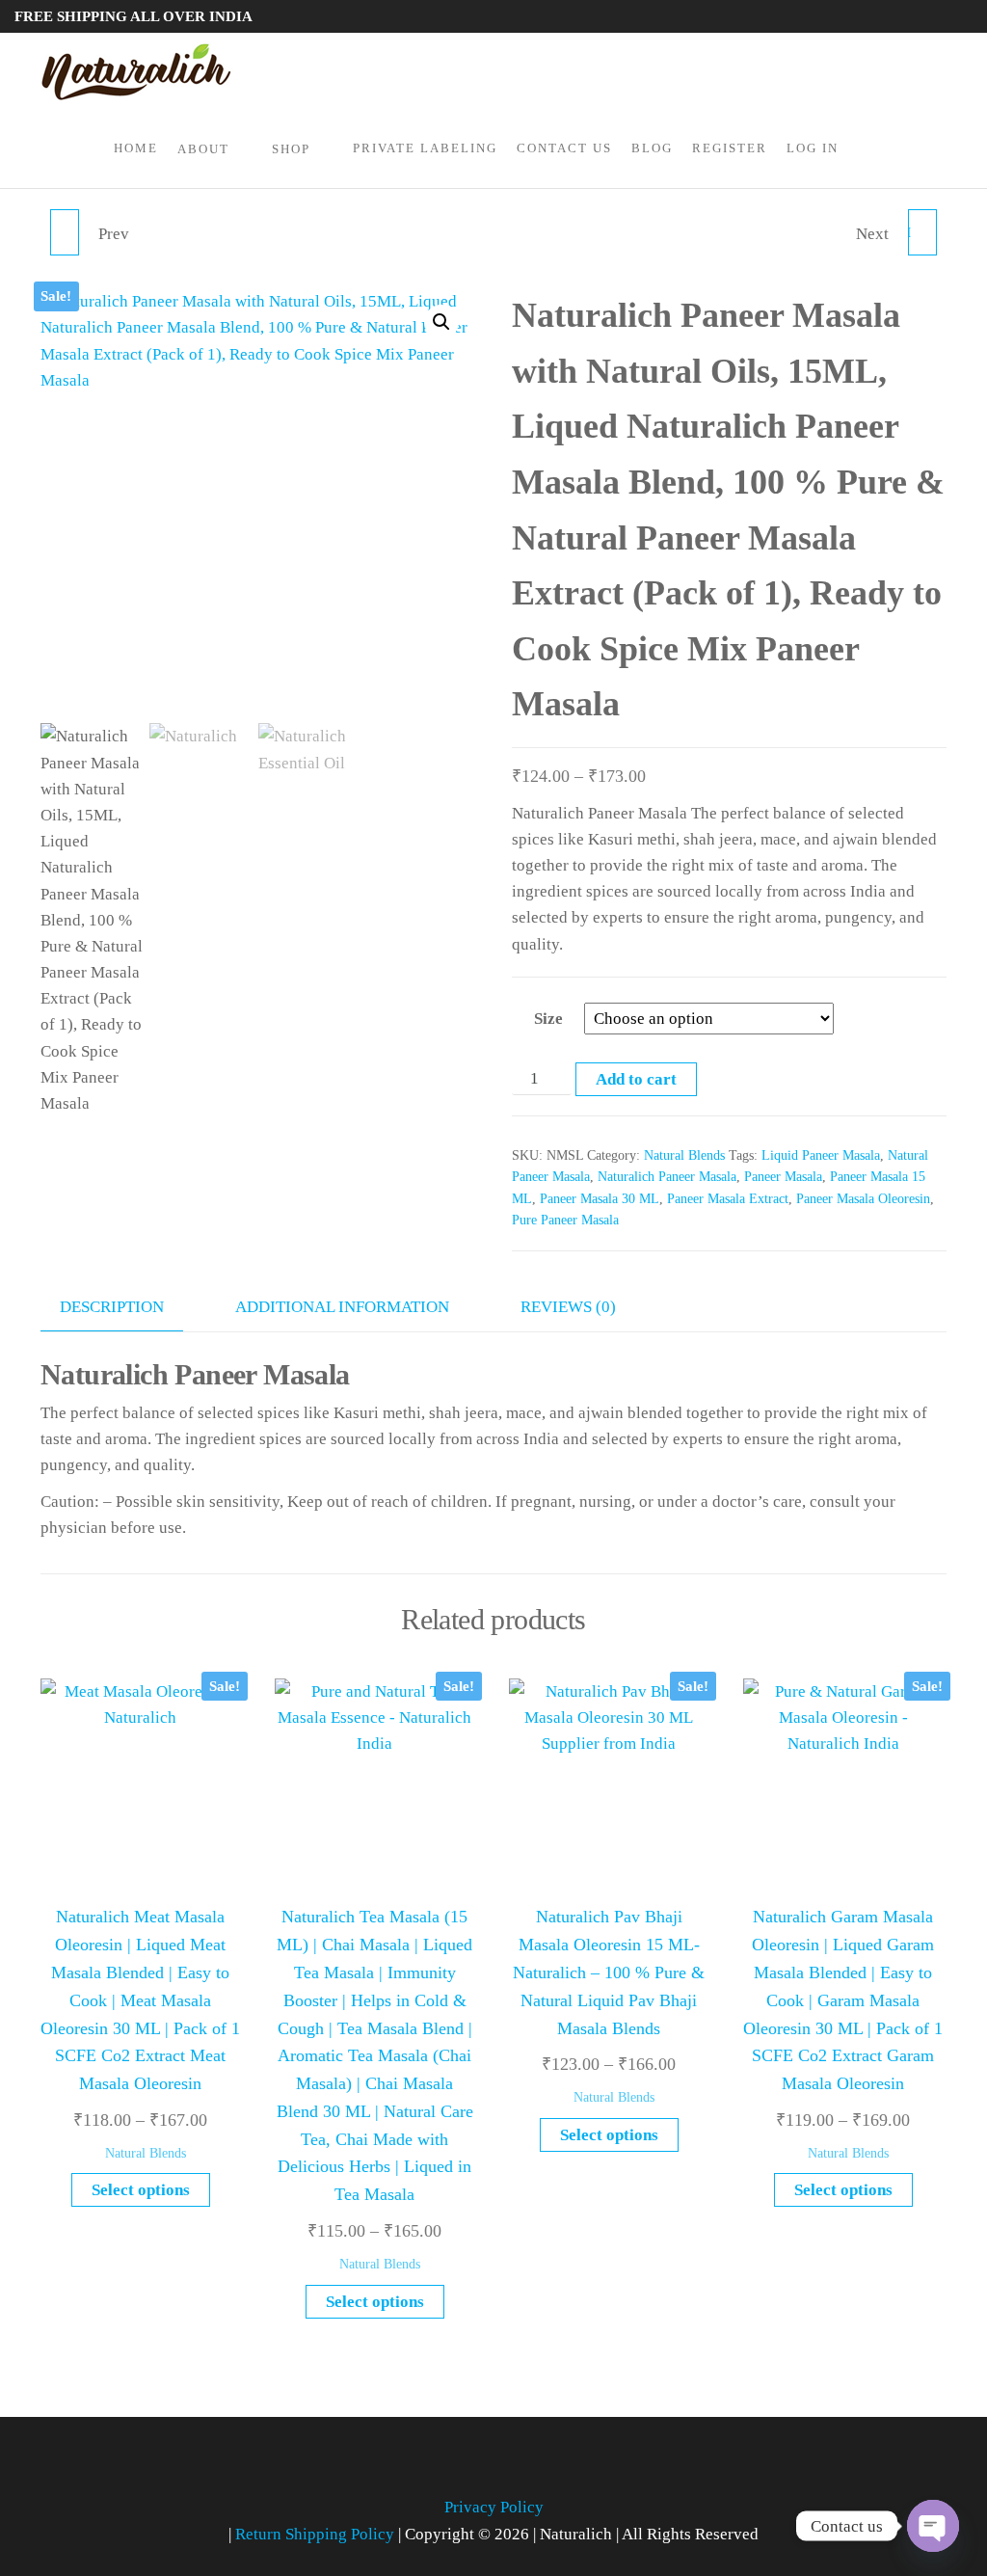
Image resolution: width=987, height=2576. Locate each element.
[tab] (126, 1307)
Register (730, 148)
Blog (652, 148)
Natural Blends (684, 1155)
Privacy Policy (494, 2507)
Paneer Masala (783, 1177)
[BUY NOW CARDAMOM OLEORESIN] (65, 232)
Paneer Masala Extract (728, 1199)
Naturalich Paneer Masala (667, 1177)
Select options (141, 2190)
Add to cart (636, 1079)
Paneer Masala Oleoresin (863, 1199)
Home (136, 148)
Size (548, 1019)
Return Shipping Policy (317, 2534)
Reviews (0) (568, 1307)
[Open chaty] (933, 2526)
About (203, 149)
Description (112, 1307)
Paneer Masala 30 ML (600, 1199)
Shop (291, 149)
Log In (813, 148)
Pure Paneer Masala (565, 1220)
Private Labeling (425, 148)
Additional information (342, 1307)
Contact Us (564, 148)
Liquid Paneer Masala (821, 1155)
